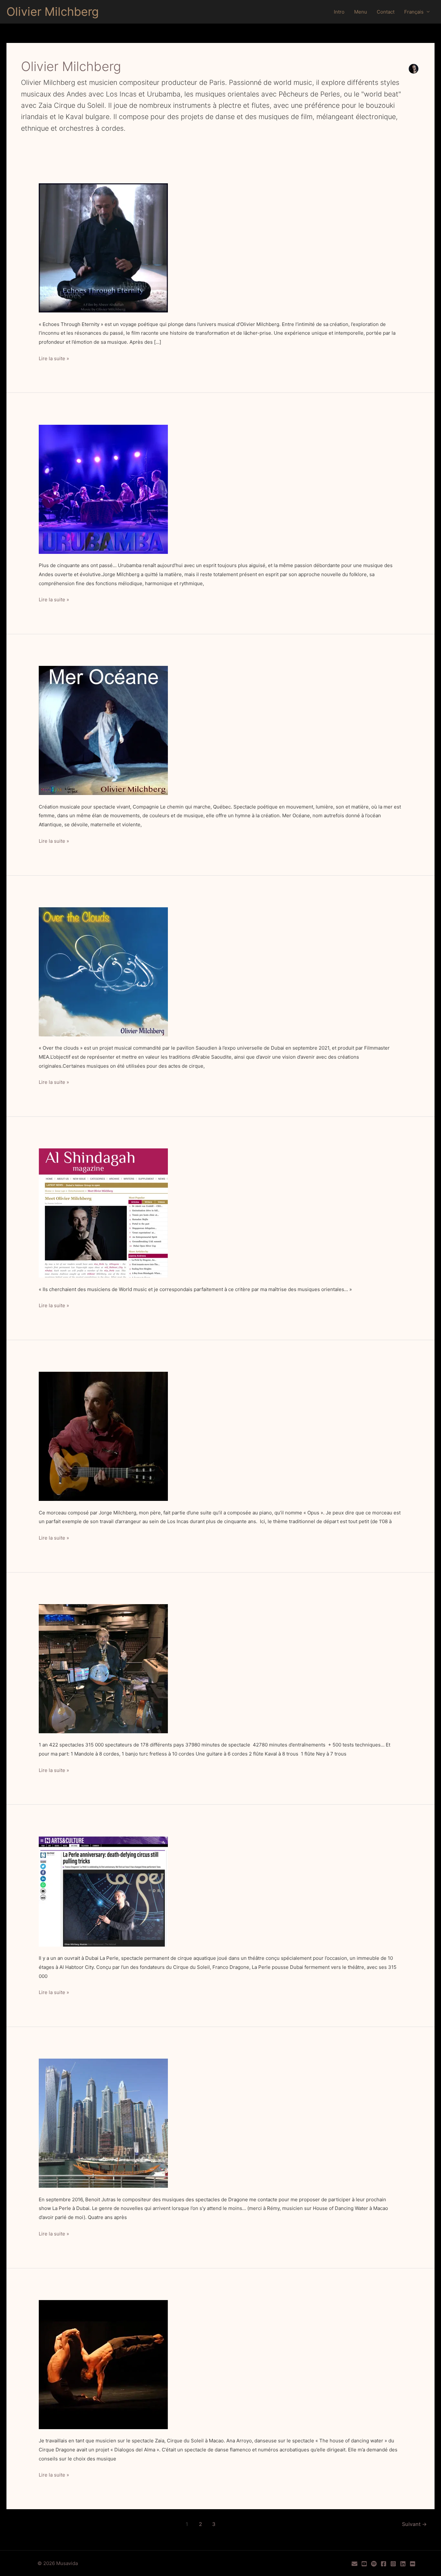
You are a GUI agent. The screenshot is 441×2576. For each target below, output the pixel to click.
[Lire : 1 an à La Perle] (103, 1668)
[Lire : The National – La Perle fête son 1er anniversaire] (103, 1891)
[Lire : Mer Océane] (103, 730)
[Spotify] (374, 2564)
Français (414, 12)
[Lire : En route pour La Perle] (103, 2123)
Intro (339, 12)
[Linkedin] (403, 2564)
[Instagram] (393, 2564)
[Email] (354, 2564)
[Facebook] (384, 2564)
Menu (361, 12)
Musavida (67, 2563)
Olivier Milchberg (53, 12)
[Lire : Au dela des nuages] (103, 971)
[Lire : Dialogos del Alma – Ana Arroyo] (103, 2364)
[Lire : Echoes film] (103, 247)
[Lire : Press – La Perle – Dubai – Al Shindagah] (103, 1212)
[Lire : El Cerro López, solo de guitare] (103, 1436)
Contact (386, 12)
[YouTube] (364, 2564)
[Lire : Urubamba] (103, 489)
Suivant (414, 2524)
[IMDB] (413, 2564)
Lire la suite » (54, 359)
